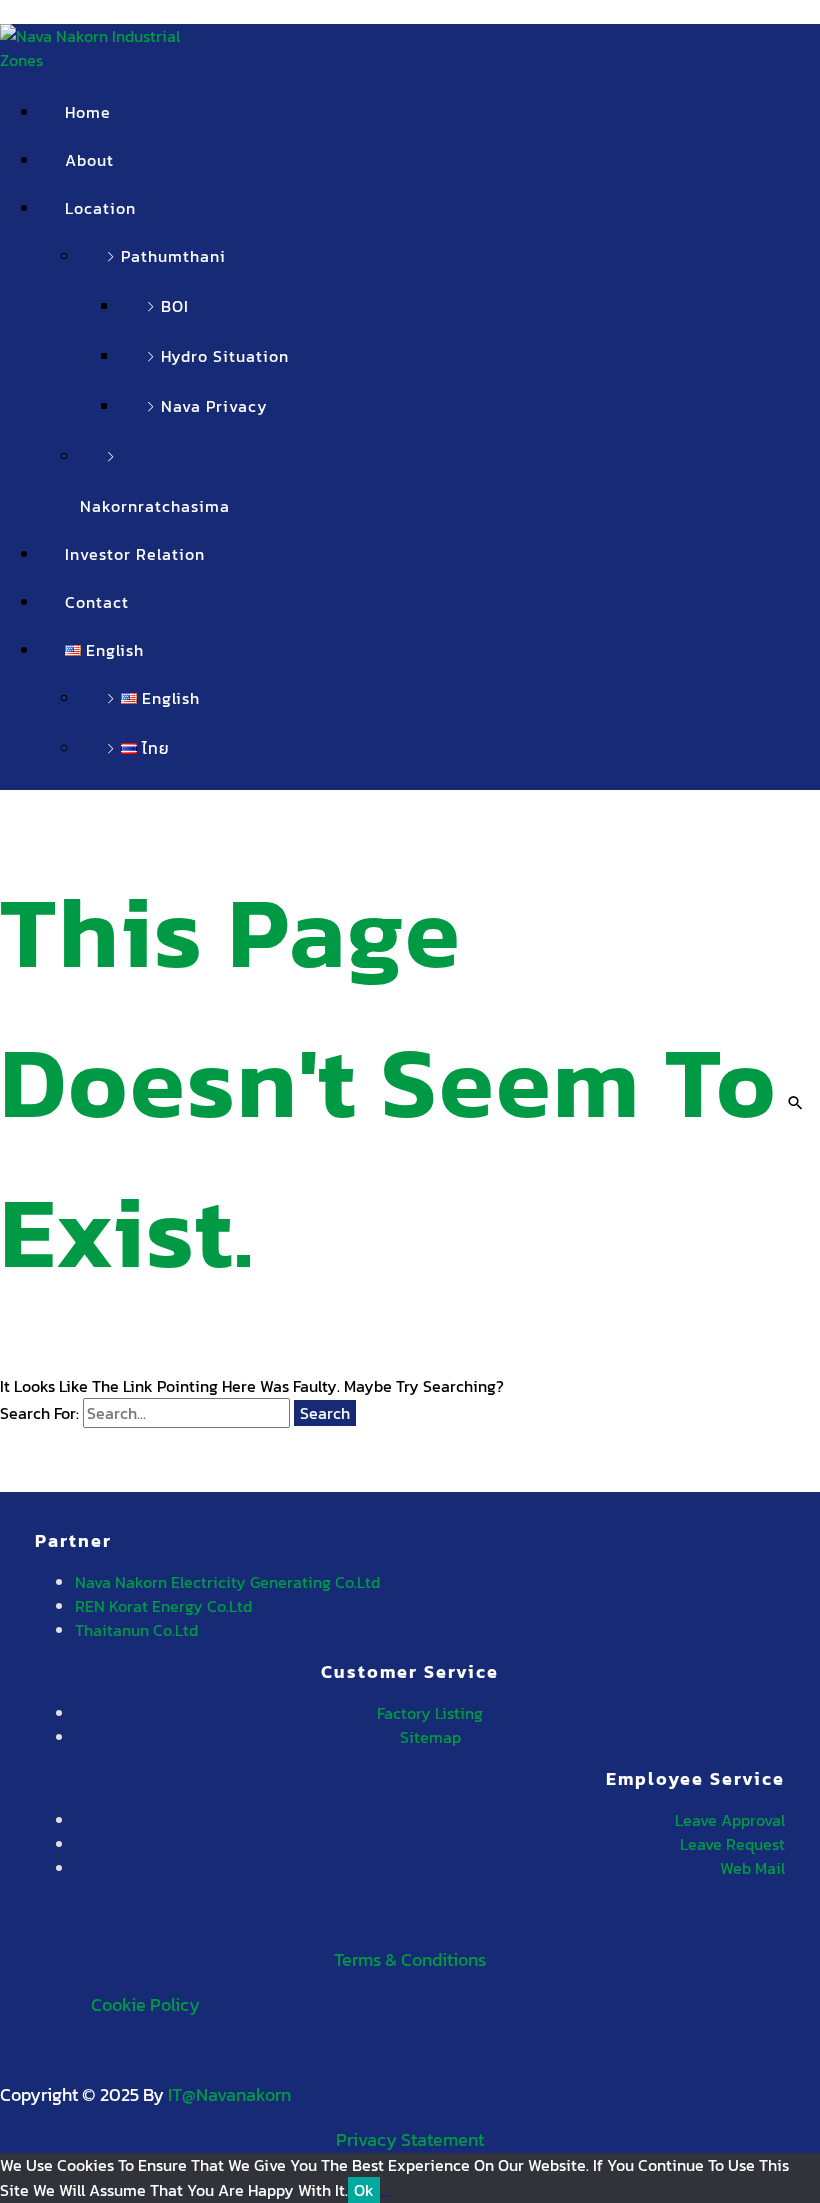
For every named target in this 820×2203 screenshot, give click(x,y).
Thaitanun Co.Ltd (136, 1630)
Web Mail (752, 1868)
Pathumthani (173, 256)
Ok (364, 2190)
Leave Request (732, 1844)
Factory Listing (430, 1713)
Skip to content (56, 12)
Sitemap (430, 1737)
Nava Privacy (214, 406)
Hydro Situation (225, 356)
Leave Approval (730, 1820)
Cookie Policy (145, 2004)
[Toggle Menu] (167, 214)
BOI (175, 306)
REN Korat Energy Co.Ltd (163, 1606)
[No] (386, 2196)
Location (100, 208)
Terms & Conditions (410, 1959)
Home (88, 112)
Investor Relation (135, 554)
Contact (97, 602)
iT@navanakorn (229, 2094)
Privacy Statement (410, 2139)
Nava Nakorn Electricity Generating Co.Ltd (227, 1582)
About (89, 160)
